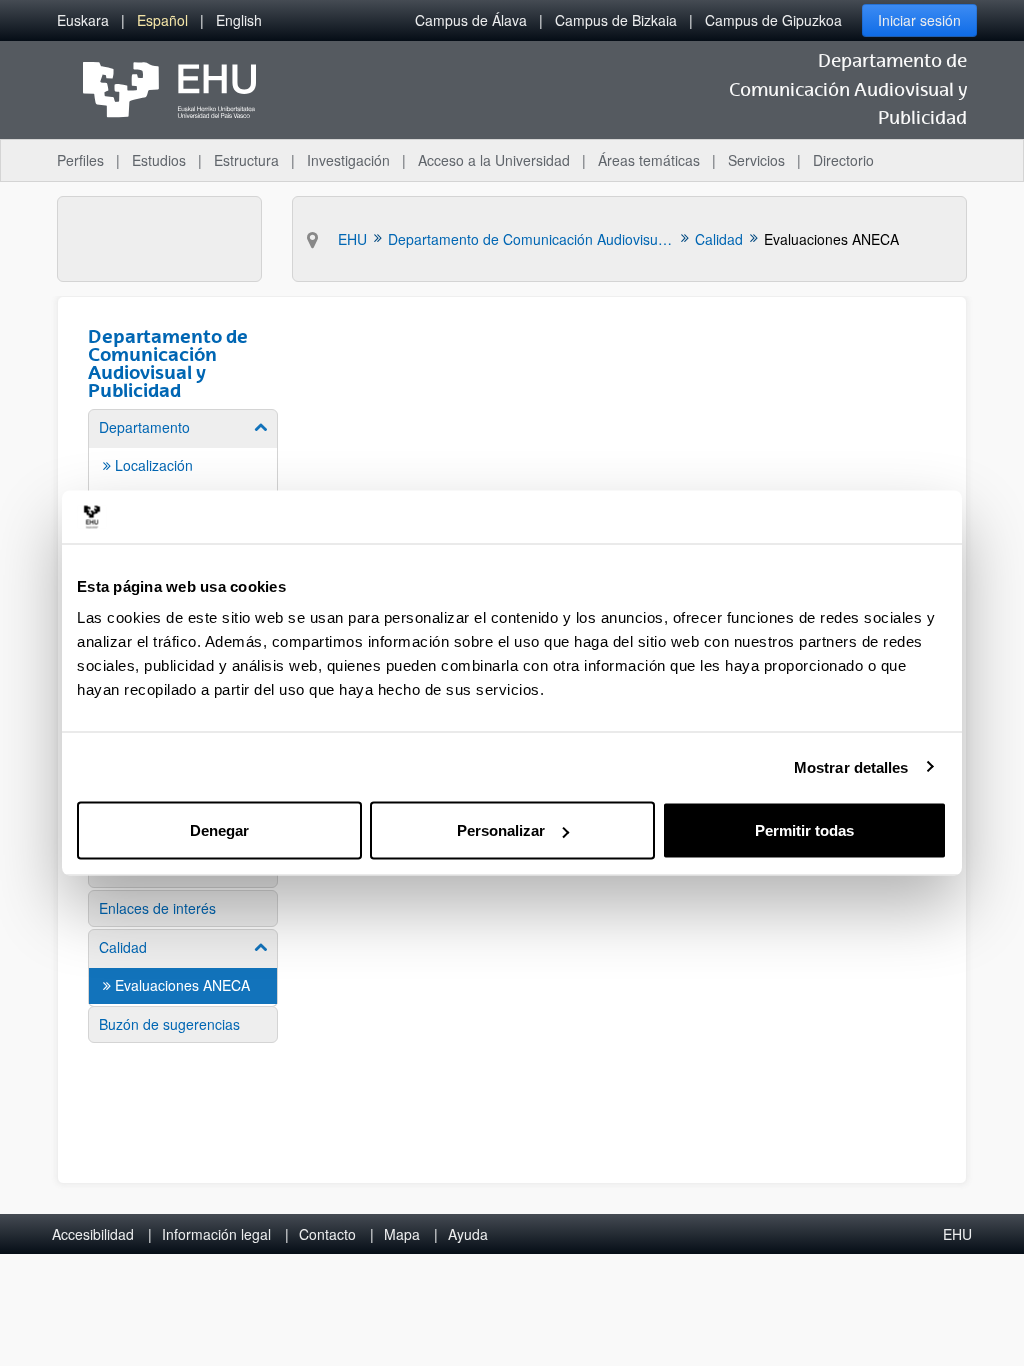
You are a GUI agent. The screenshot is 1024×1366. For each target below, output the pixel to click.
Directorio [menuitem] (843, 160)
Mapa (402, 1234)
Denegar (219, 830)
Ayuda (468, 1234)
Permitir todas (804, 830)
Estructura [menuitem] (246, 160)
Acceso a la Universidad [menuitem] (494, 160)
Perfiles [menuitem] (80, 160)
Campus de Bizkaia (616, 20)
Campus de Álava (471, 20)
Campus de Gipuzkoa (773, 20)
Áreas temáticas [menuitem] (649, 160)
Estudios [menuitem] (159, 160)
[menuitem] (83, 20)
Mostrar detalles (851, 766)
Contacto (327, 1234)
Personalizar (501, 830)
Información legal (216, 1234)
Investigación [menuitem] (348, 160)
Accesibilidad (93, 1234)
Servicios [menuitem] (756, 160)
